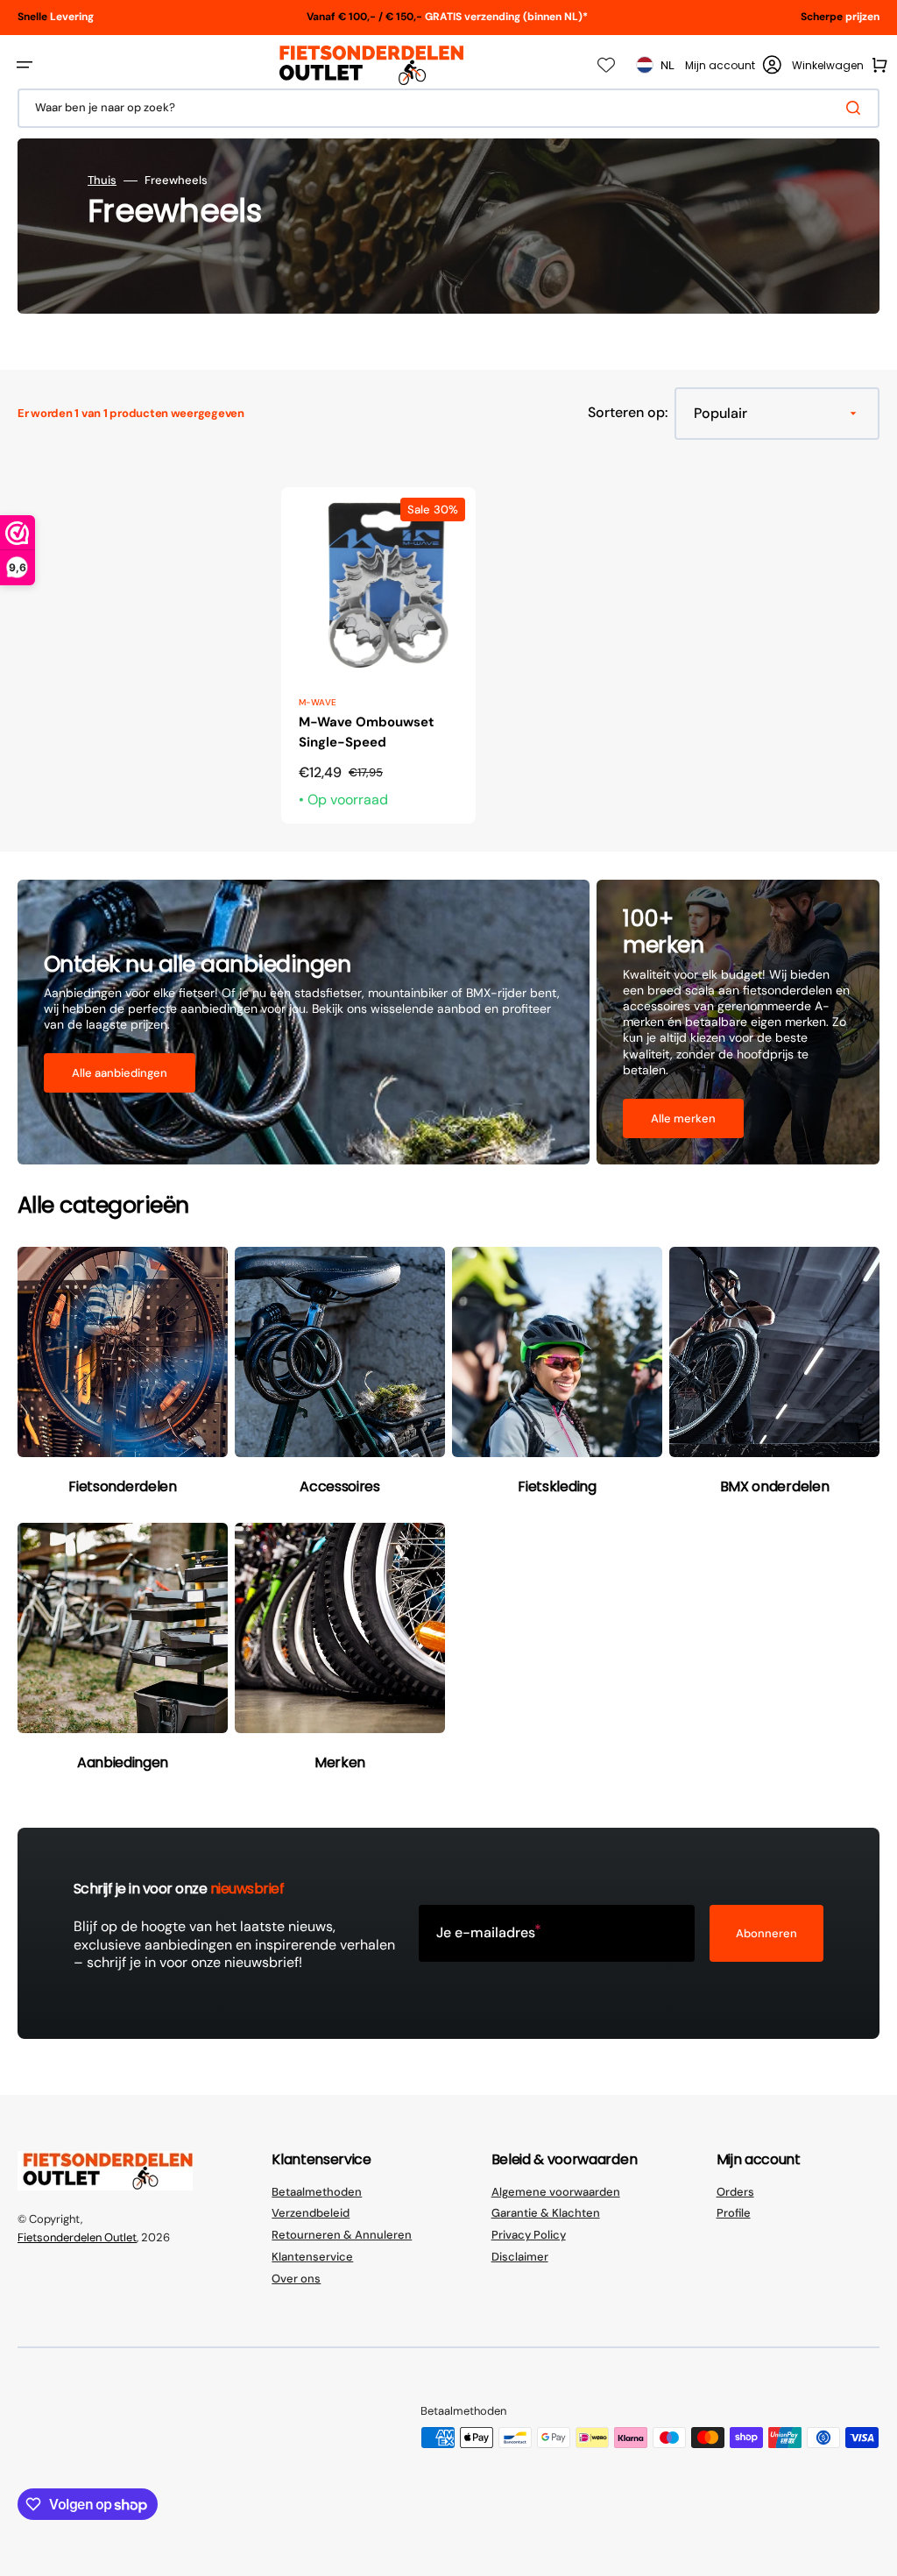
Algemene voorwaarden (556, 2192)
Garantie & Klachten (546, 2213)
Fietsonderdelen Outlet (77, 2237)
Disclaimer (520, 2257)
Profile (734, 2213)
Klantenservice (312, 2257)
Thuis (102, 180)
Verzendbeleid (311, 2213)
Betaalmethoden (317, 2192)
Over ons (296, 2279)
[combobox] (448, 108)
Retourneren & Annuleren (342, 2235)
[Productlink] (378, 655)
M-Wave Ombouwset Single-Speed (367, 732)
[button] (25, 65)
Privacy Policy (529, 2235)
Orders (735, 2192)
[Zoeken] (857, 108)
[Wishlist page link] (606, 65)
